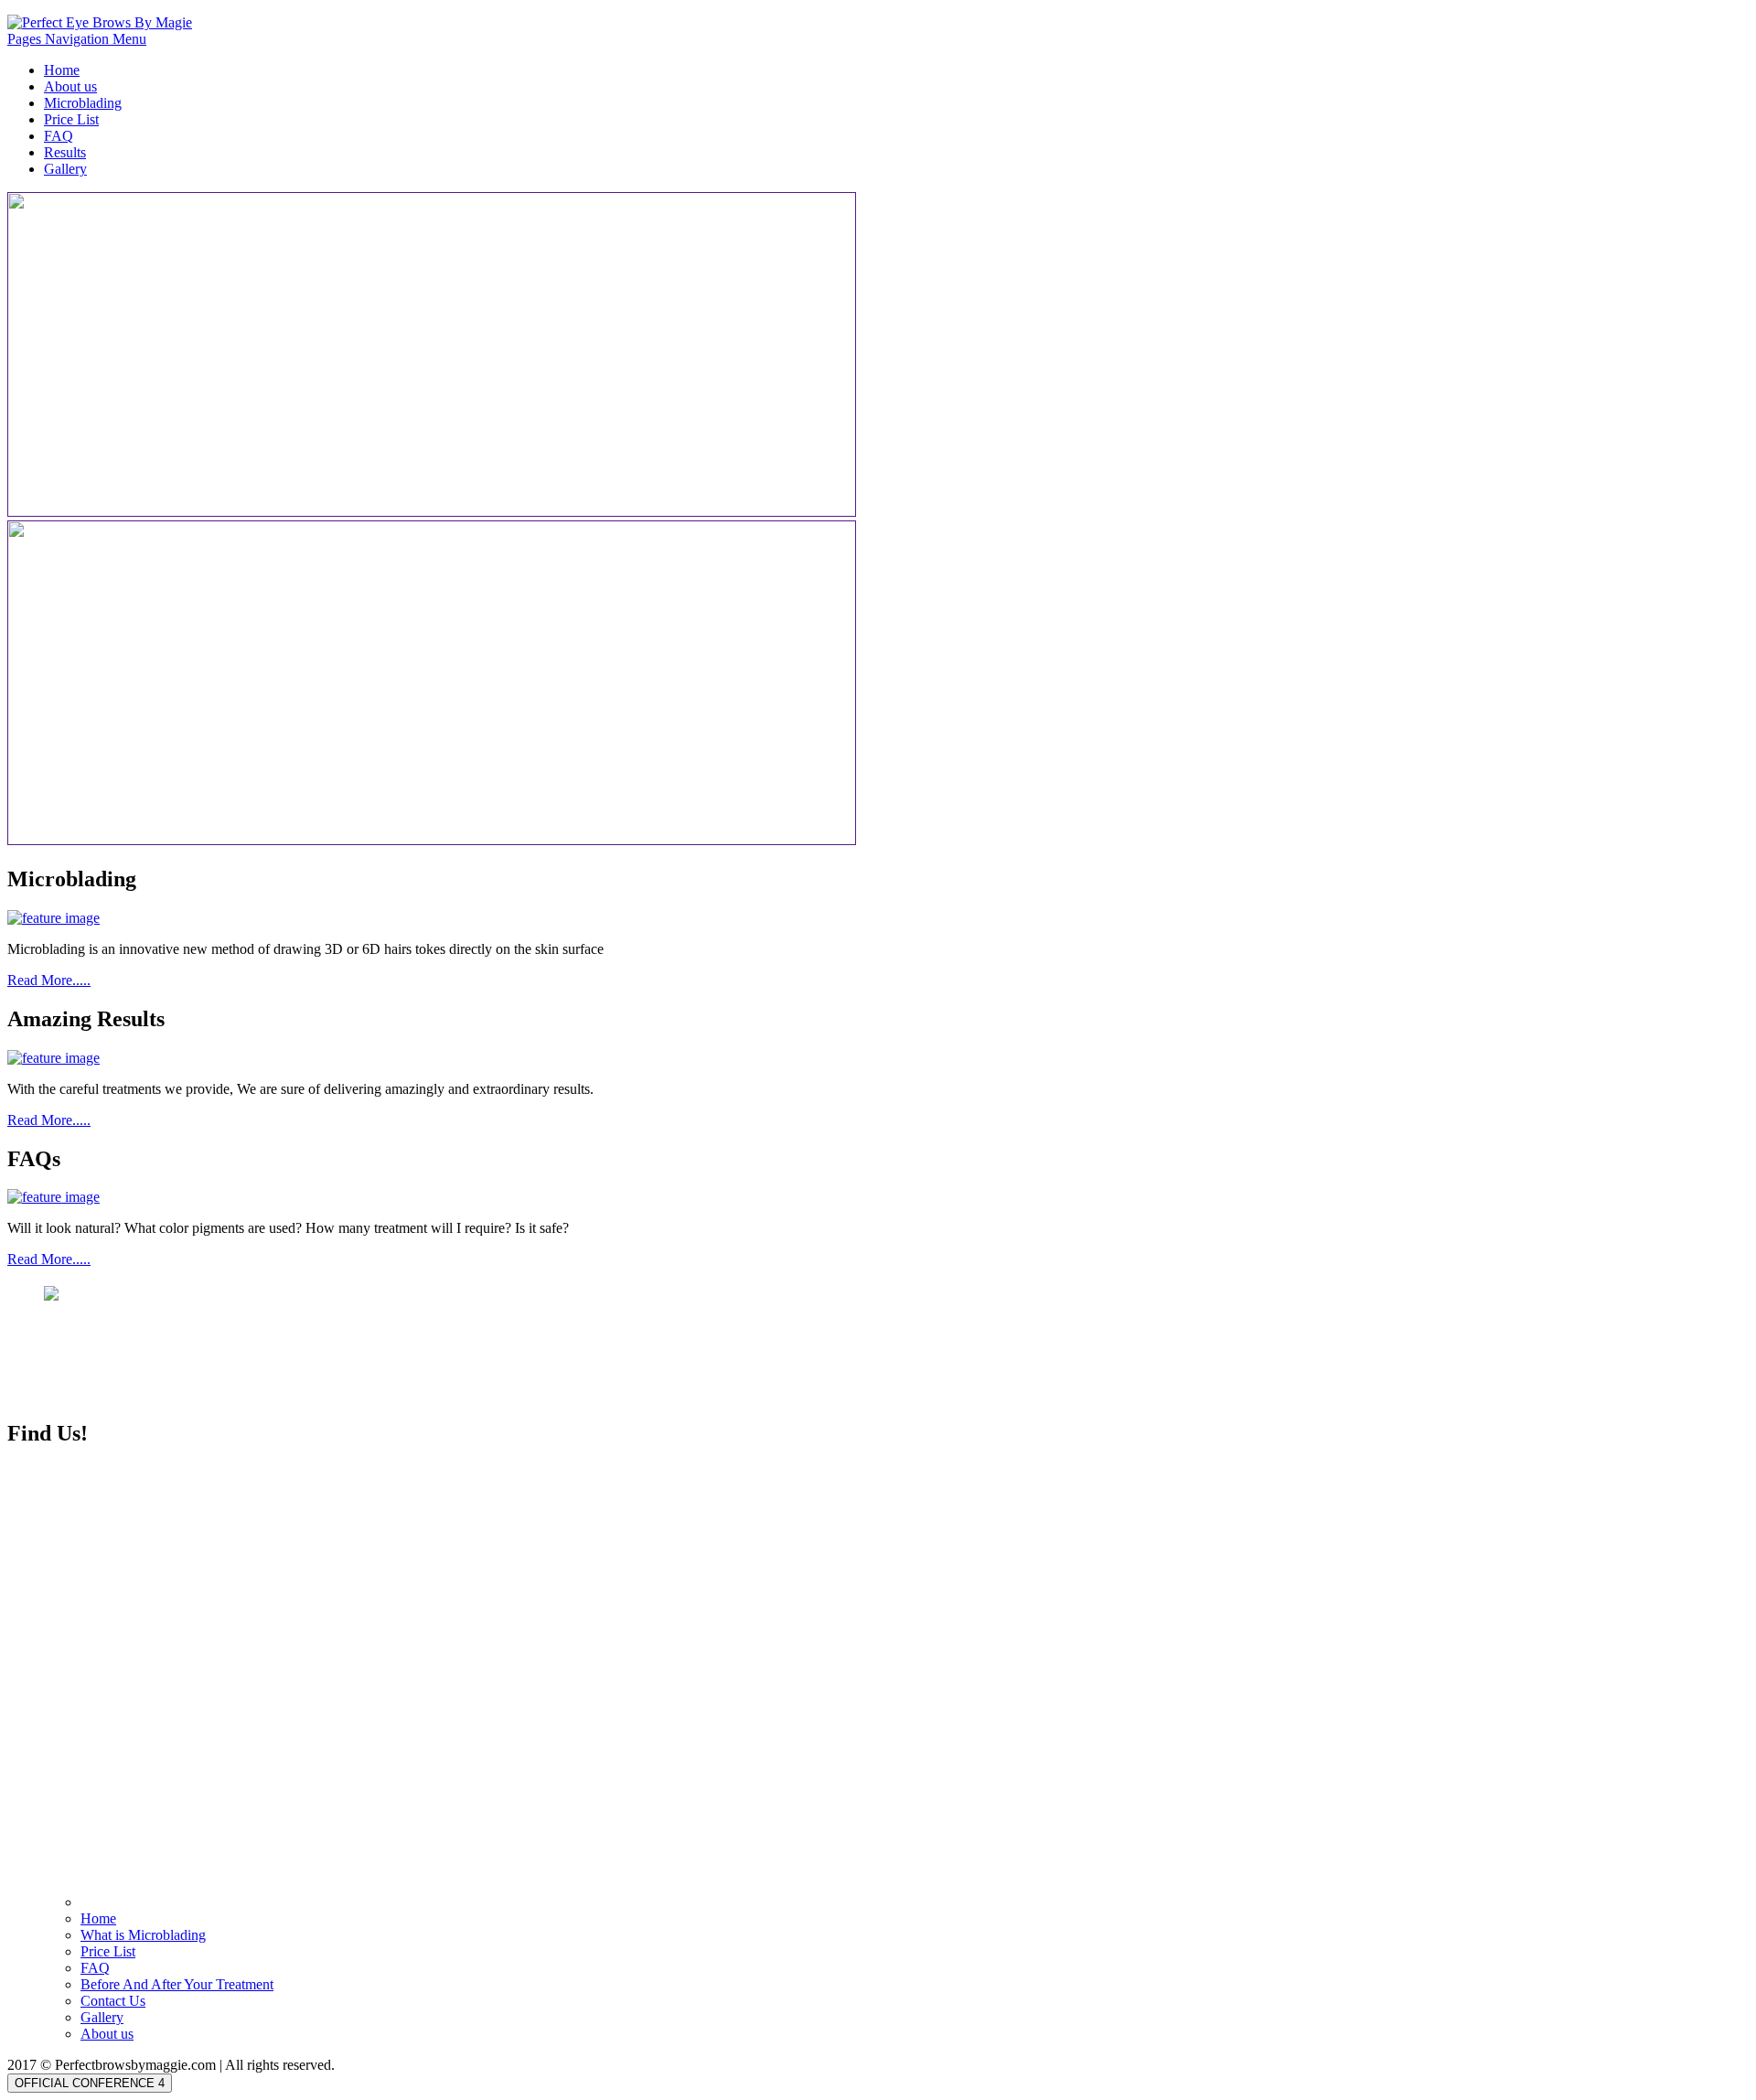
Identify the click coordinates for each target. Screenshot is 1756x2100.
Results (65, 152)
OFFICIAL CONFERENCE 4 (90, 2083)
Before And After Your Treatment (177, 1984)
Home (62, 70)
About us (70, 86)
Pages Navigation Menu (77, 39)
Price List (71, 119)
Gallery (65, 169)
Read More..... (49, 980)
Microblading (83, 103)
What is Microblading (143, 1935)
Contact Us (113, 2001)
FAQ (59, 136)
